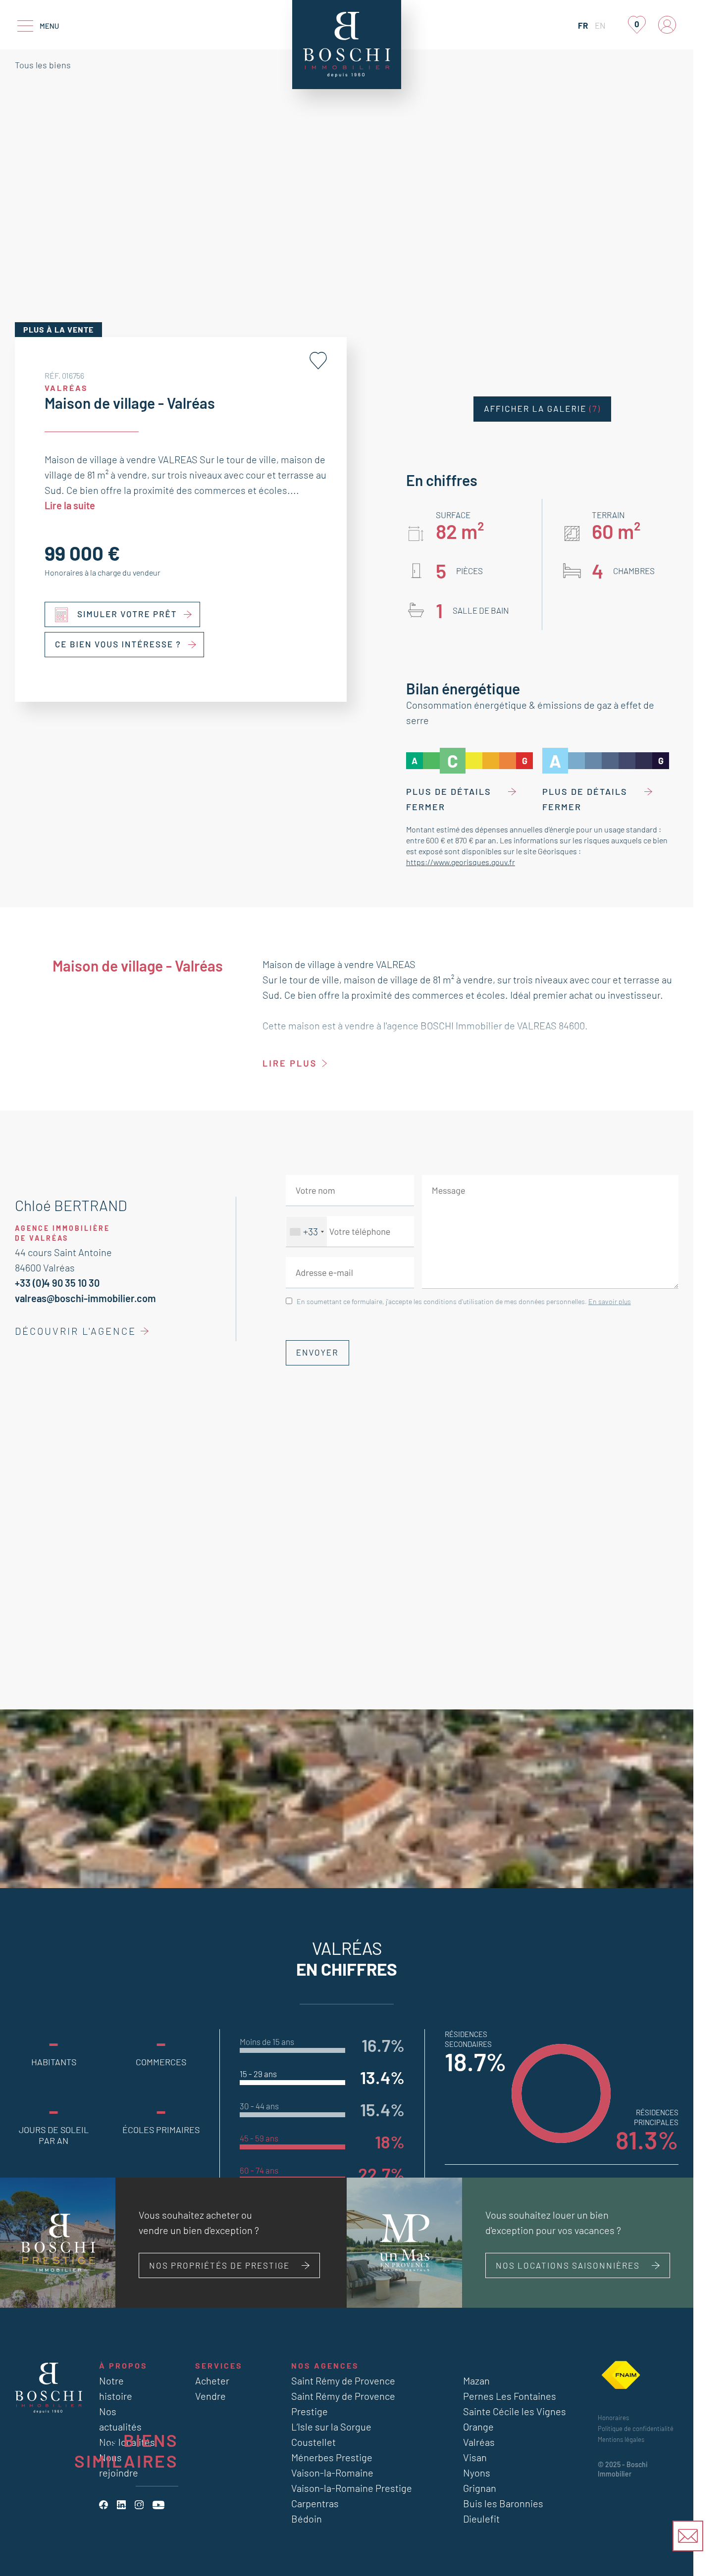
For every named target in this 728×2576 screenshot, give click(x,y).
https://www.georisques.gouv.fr (461, 862)
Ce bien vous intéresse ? (118, 644)
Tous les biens (43, 65)
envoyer (317, 1353)
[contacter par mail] (688, 2536)
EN (600, 25)
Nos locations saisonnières (568, 2265)
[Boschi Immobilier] (347, 45)
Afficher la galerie (542, 409)
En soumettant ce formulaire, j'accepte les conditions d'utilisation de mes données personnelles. (464, 1301)
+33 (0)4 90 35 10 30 (57, 1283)
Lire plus (290, 1063)
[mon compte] (667, 25)
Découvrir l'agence (76, 1331)
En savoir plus (610, 1301)
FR (583, 25)
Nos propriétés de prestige (219, 2265)
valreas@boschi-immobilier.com (85, 1298)
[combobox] (307, 1232)
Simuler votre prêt (127, 614)
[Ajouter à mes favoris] (318, 361)
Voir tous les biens (118, 2519)
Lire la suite (70, 505)
